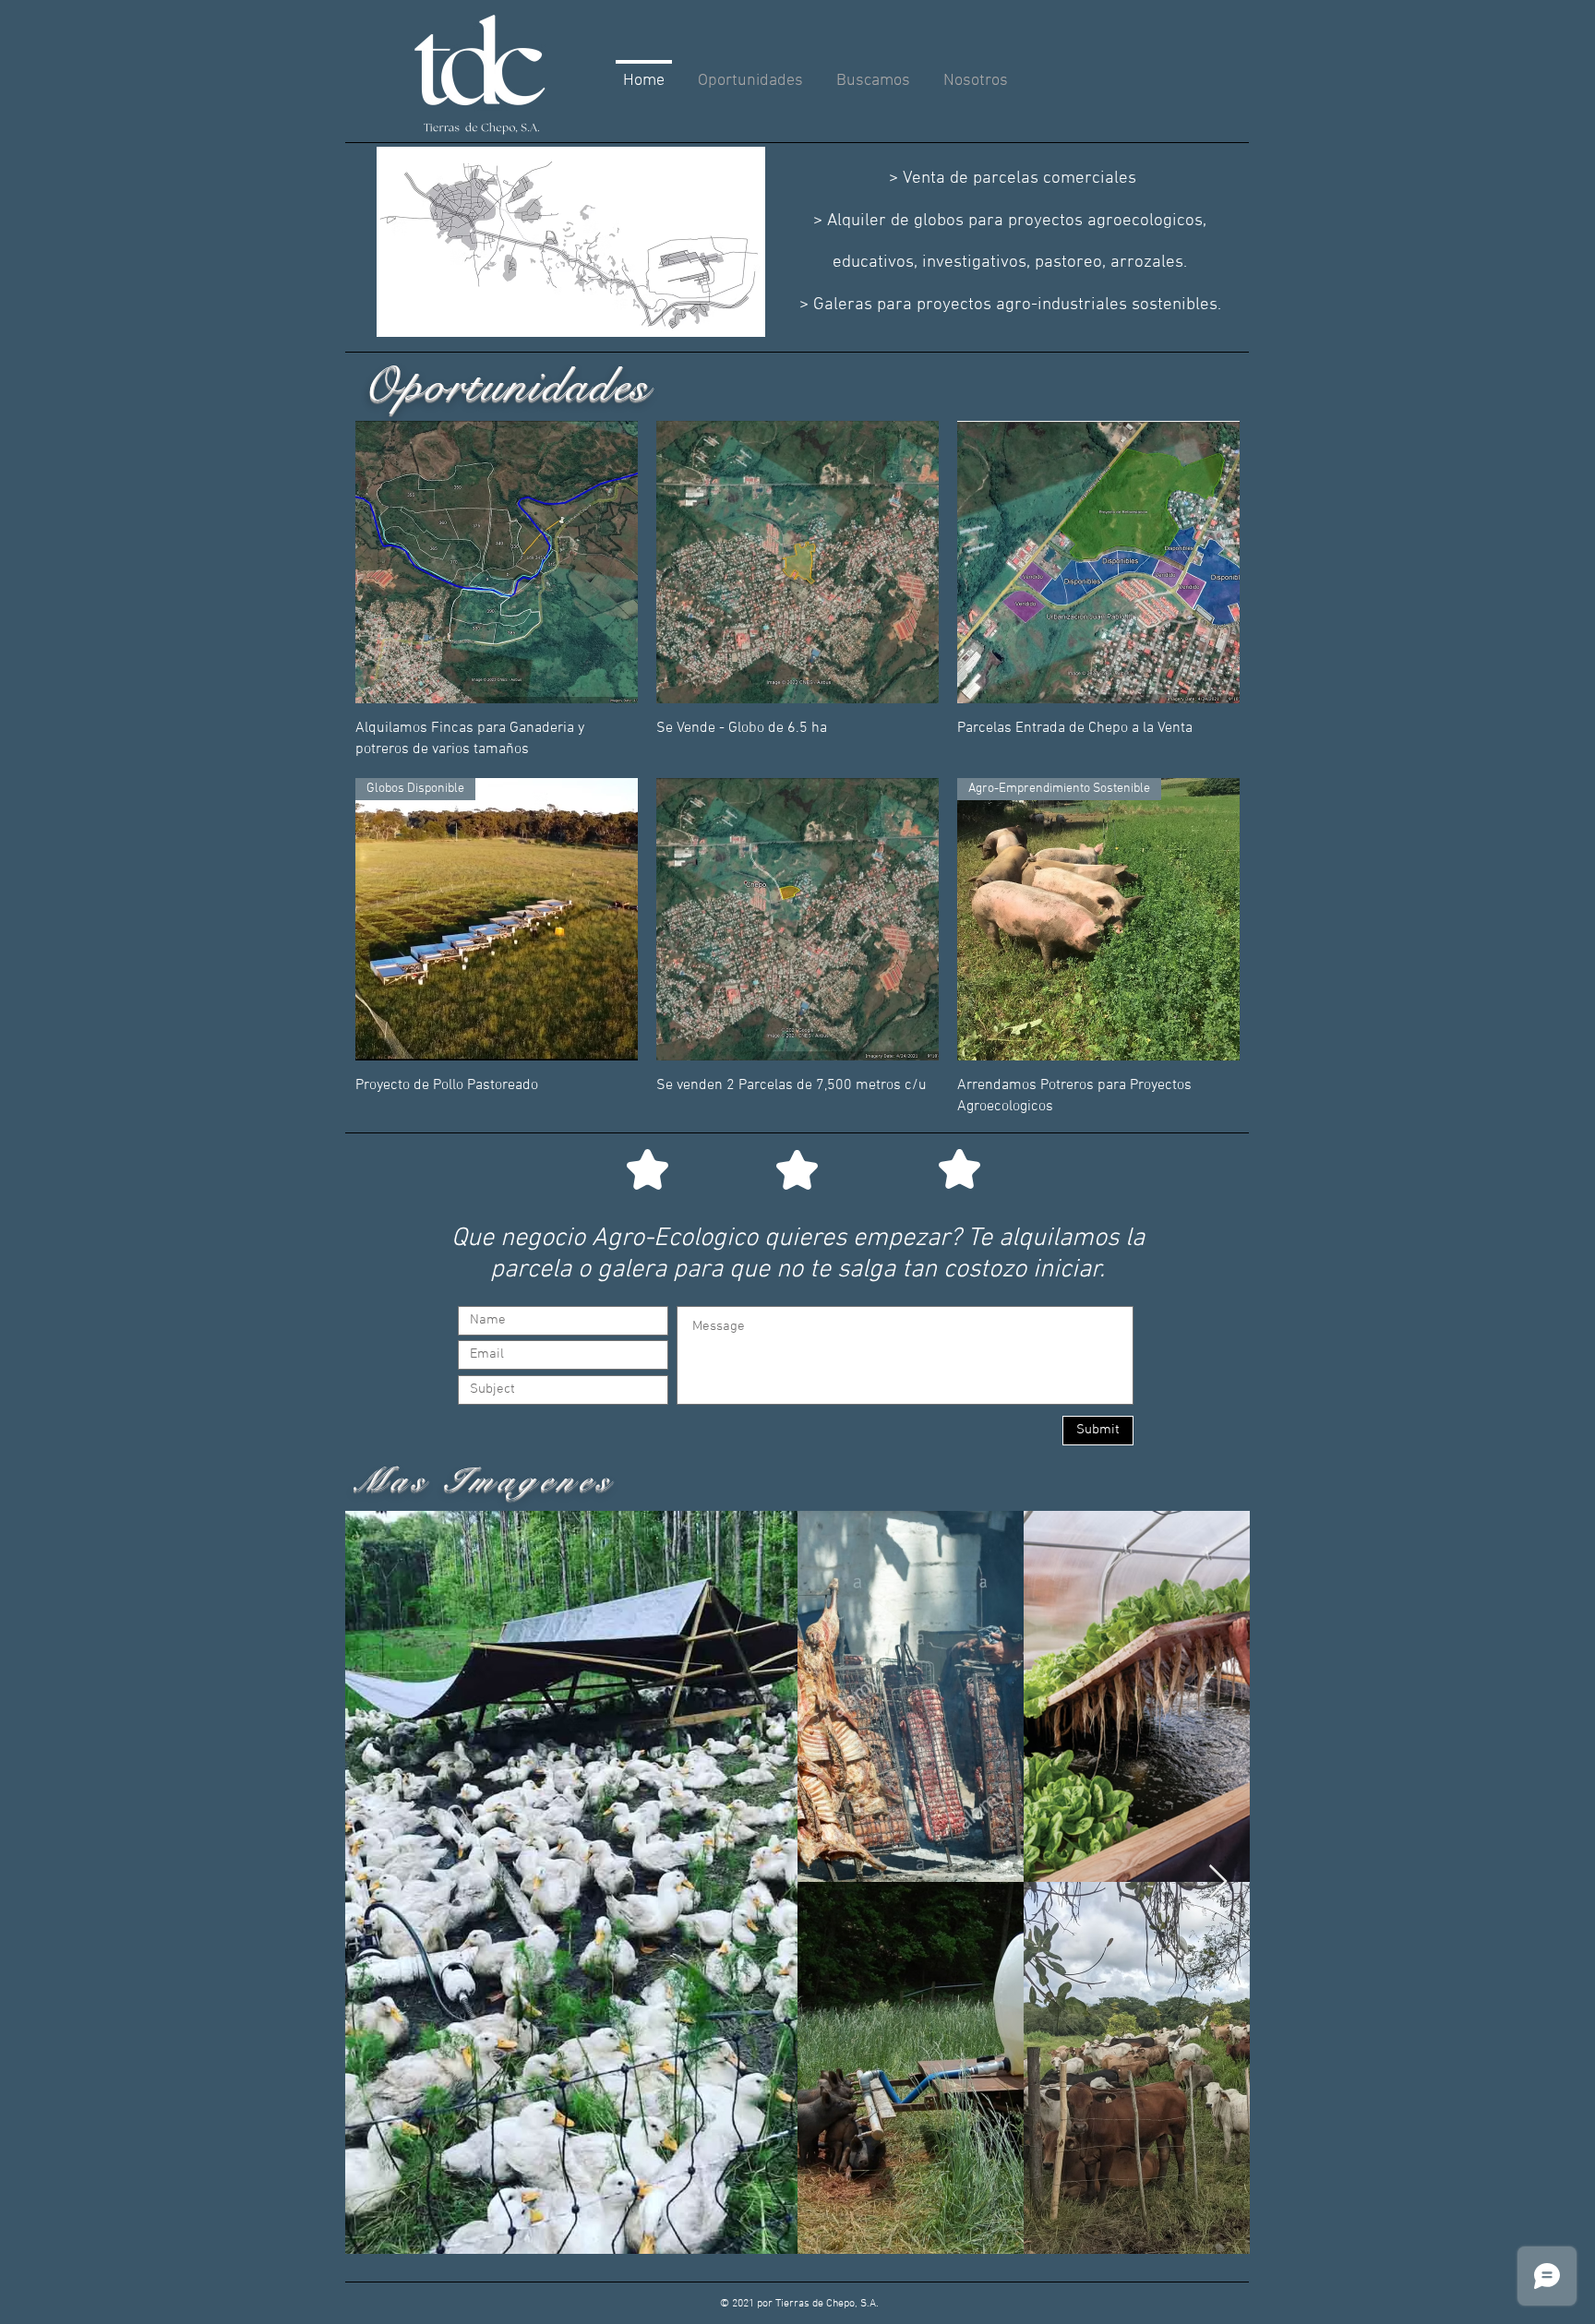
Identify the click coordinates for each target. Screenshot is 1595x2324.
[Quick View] (497, 562)
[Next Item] (1218, 1882)
